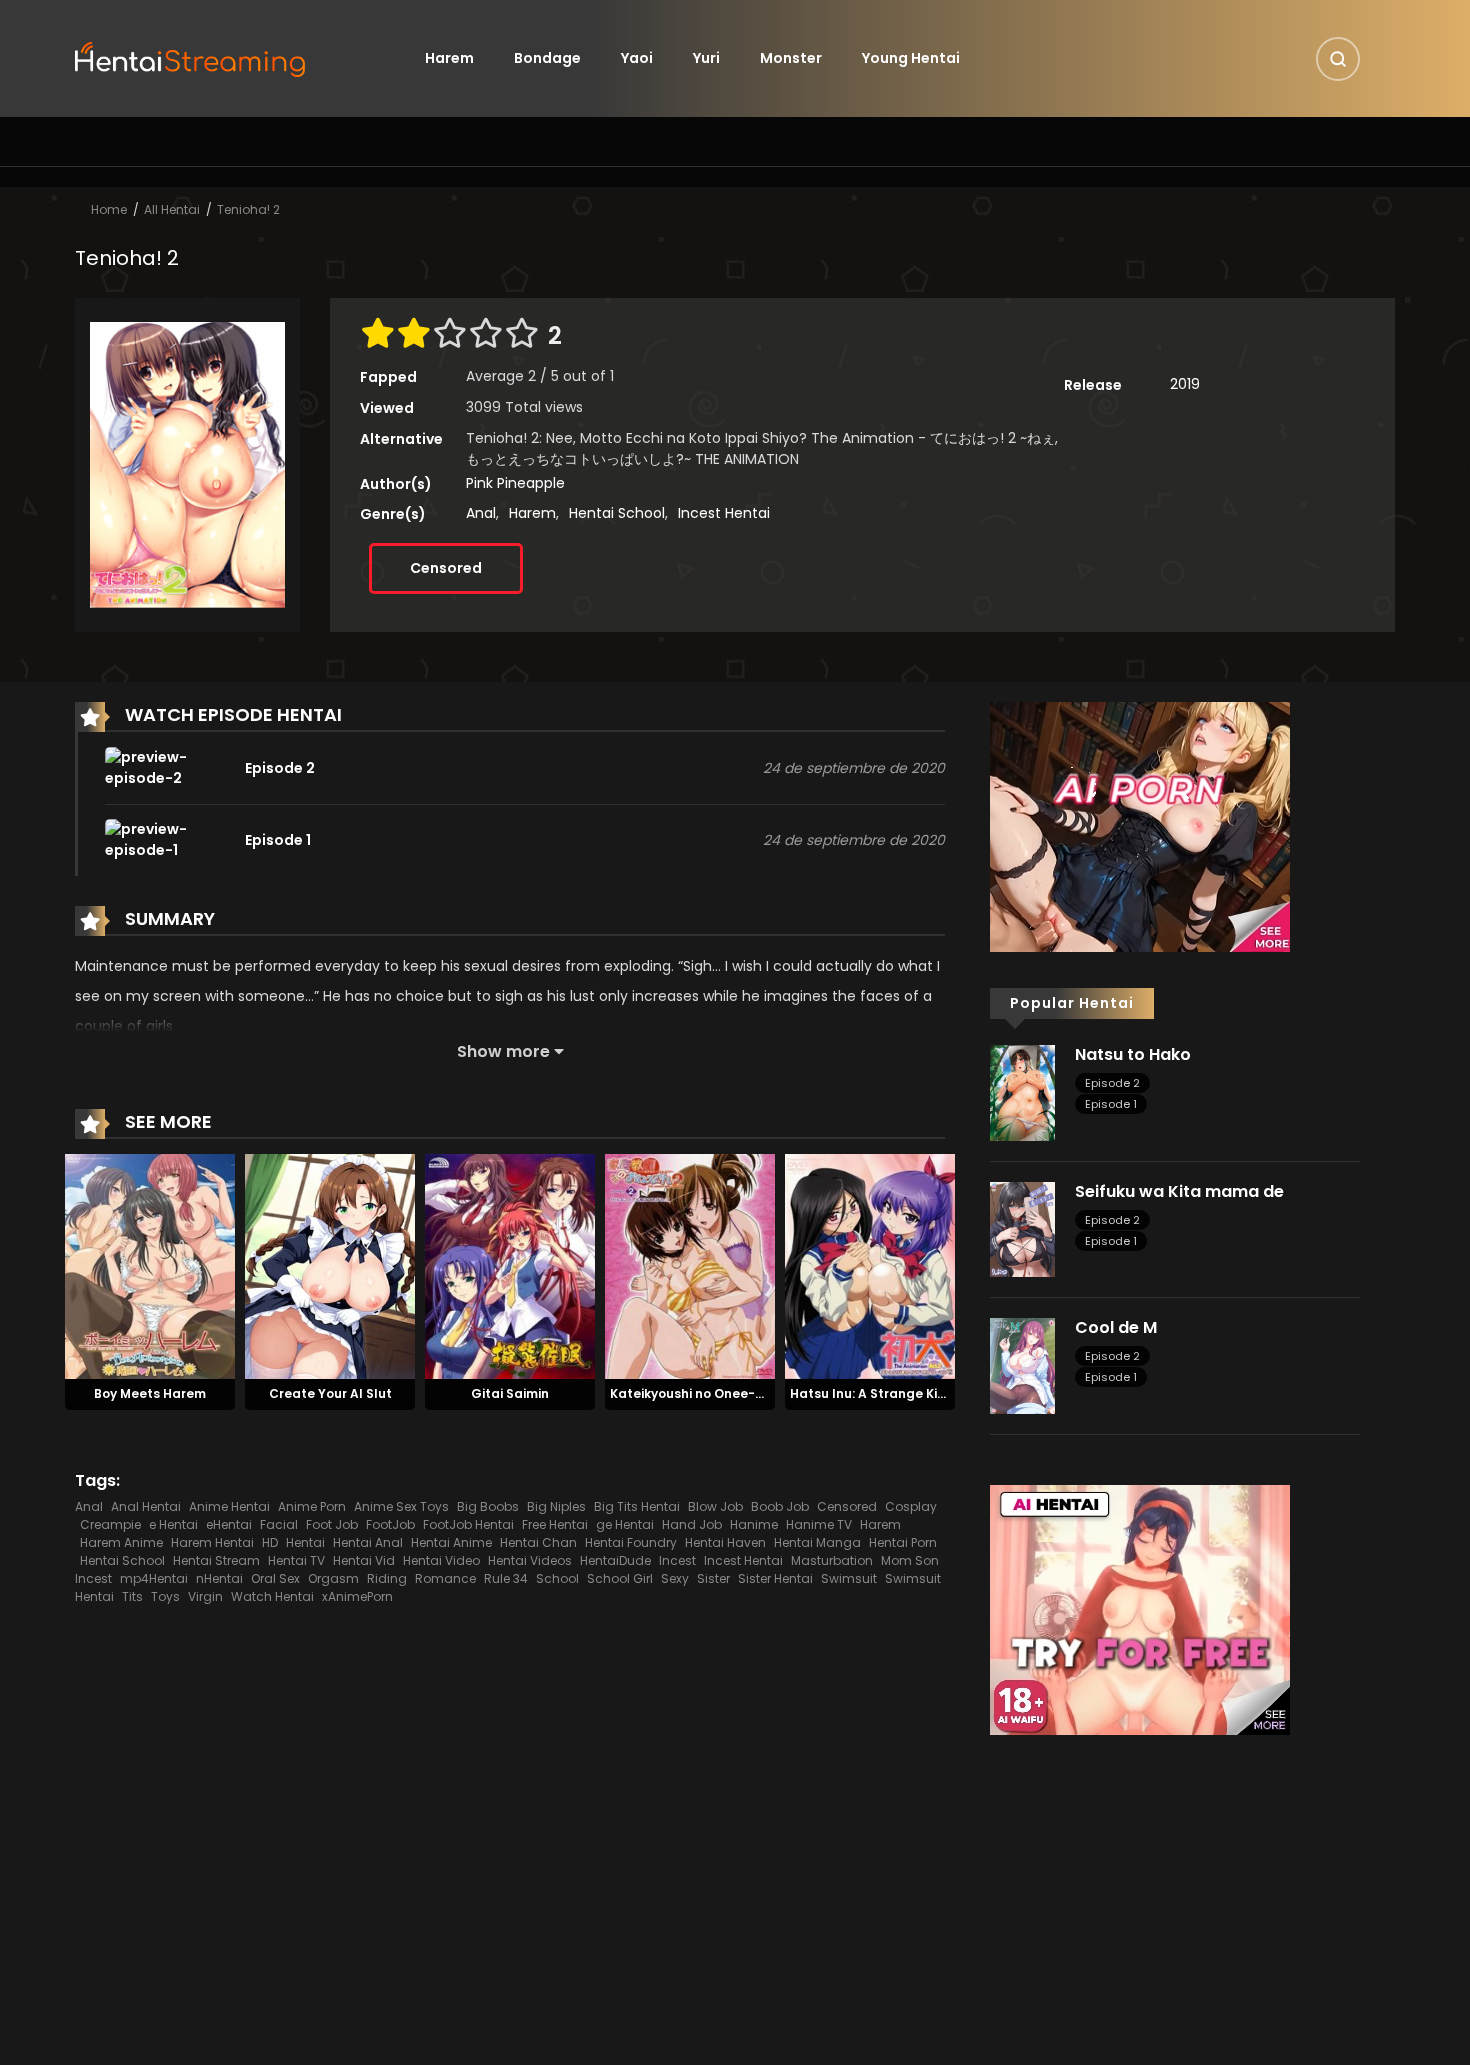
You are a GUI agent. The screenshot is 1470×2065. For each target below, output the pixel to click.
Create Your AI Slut (330, 1393)
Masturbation (832, 1560)
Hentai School (617, 513)
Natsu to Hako (1133, 1054)
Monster (791, 58)
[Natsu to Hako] (1022, 1092)
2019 (1185, 384)
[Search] (1338, 59)
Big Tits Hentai (637, 1506)
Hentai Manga (817, 1542)
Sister (713, 1578)
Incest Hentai (724, 513)
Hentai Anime (451, 1542)
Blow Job (715, 1506)
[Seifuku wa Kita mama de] (1022, 1228)
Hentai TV (296, 1560)
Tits (132, 1596)
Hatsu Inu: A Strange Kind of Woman (906, 1393)
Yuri (706, 58)
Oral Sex (275, 1578)
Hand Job (692, 1524)
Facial (279, 1524)
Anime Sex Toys (401, 1506)
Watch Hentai (272, 1596)
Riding (387, 1578)
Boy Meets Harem (150, 1393)
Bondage (547, 58)
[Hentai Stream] (191, 57)
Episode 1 (1111, 1104)
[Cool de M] (1022, 1365)
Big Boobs (488, 1506)
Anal (481, 513)
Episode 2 (1112, 1083)
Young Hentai (911, 58)
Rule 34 (506, 1578)
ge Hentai (625, 1524)
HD (270, 1542)
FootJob (390, 1524)
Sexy (675, 1578)
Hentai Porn (903, 1542)
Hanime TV (819, 1524)
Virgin (205, 1596)
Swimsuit (849, 1578)
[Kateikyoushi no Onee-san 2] (690, 1266)
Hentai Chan (538, 1542)
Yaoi (637, 58)
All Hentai (172, 209)
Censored (446, 568)
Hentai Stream (216, 1560)
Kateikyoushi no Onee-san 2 (699, 1393)
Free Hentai (555, 1524)
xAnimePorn (357, 1596)
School (557, 1578)
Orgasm (333, 1578)
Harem (449, 58)
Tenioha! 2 (248, 209)
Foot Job (332, 1524)
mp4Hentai (154, 1578)
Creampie (110, 1524)
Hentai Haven (725, 1542)
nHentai (219, 1578)
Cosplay (911, 1506)
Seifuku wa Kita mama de (1179, 1191)
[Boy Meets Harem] (150, 1266)
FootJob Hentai (468, 1524)
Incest (677, 1560)
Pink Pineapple (515, 483)
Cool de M (1116, 1327)
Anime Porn (312, 1506)
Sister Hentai (775, 1578)
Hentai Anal (368, 1542)
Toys (165, 1596)
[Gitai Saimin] (510, 1266)
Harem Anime (121, 1542)
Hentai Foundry (631, 1542)
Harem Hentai (212, 1542)
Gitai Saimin (510, 1393)
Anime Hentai (229, 1506)
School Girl (620, 1578)
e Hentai (173, 1524)
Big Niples (556, 1506)
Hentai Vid (364, 1560)
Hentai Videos (530, 1560)
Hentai (305, 1542)
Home (109, 209)
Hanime (754, 1524)
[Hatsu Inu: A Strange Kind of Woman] (870, 1266)
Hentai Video (441, 1560)
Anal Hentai (146, 1506)
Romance (445, 1578)
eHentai (229, 1524)
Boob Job (780, 1506)
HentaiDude (615, 1560)
